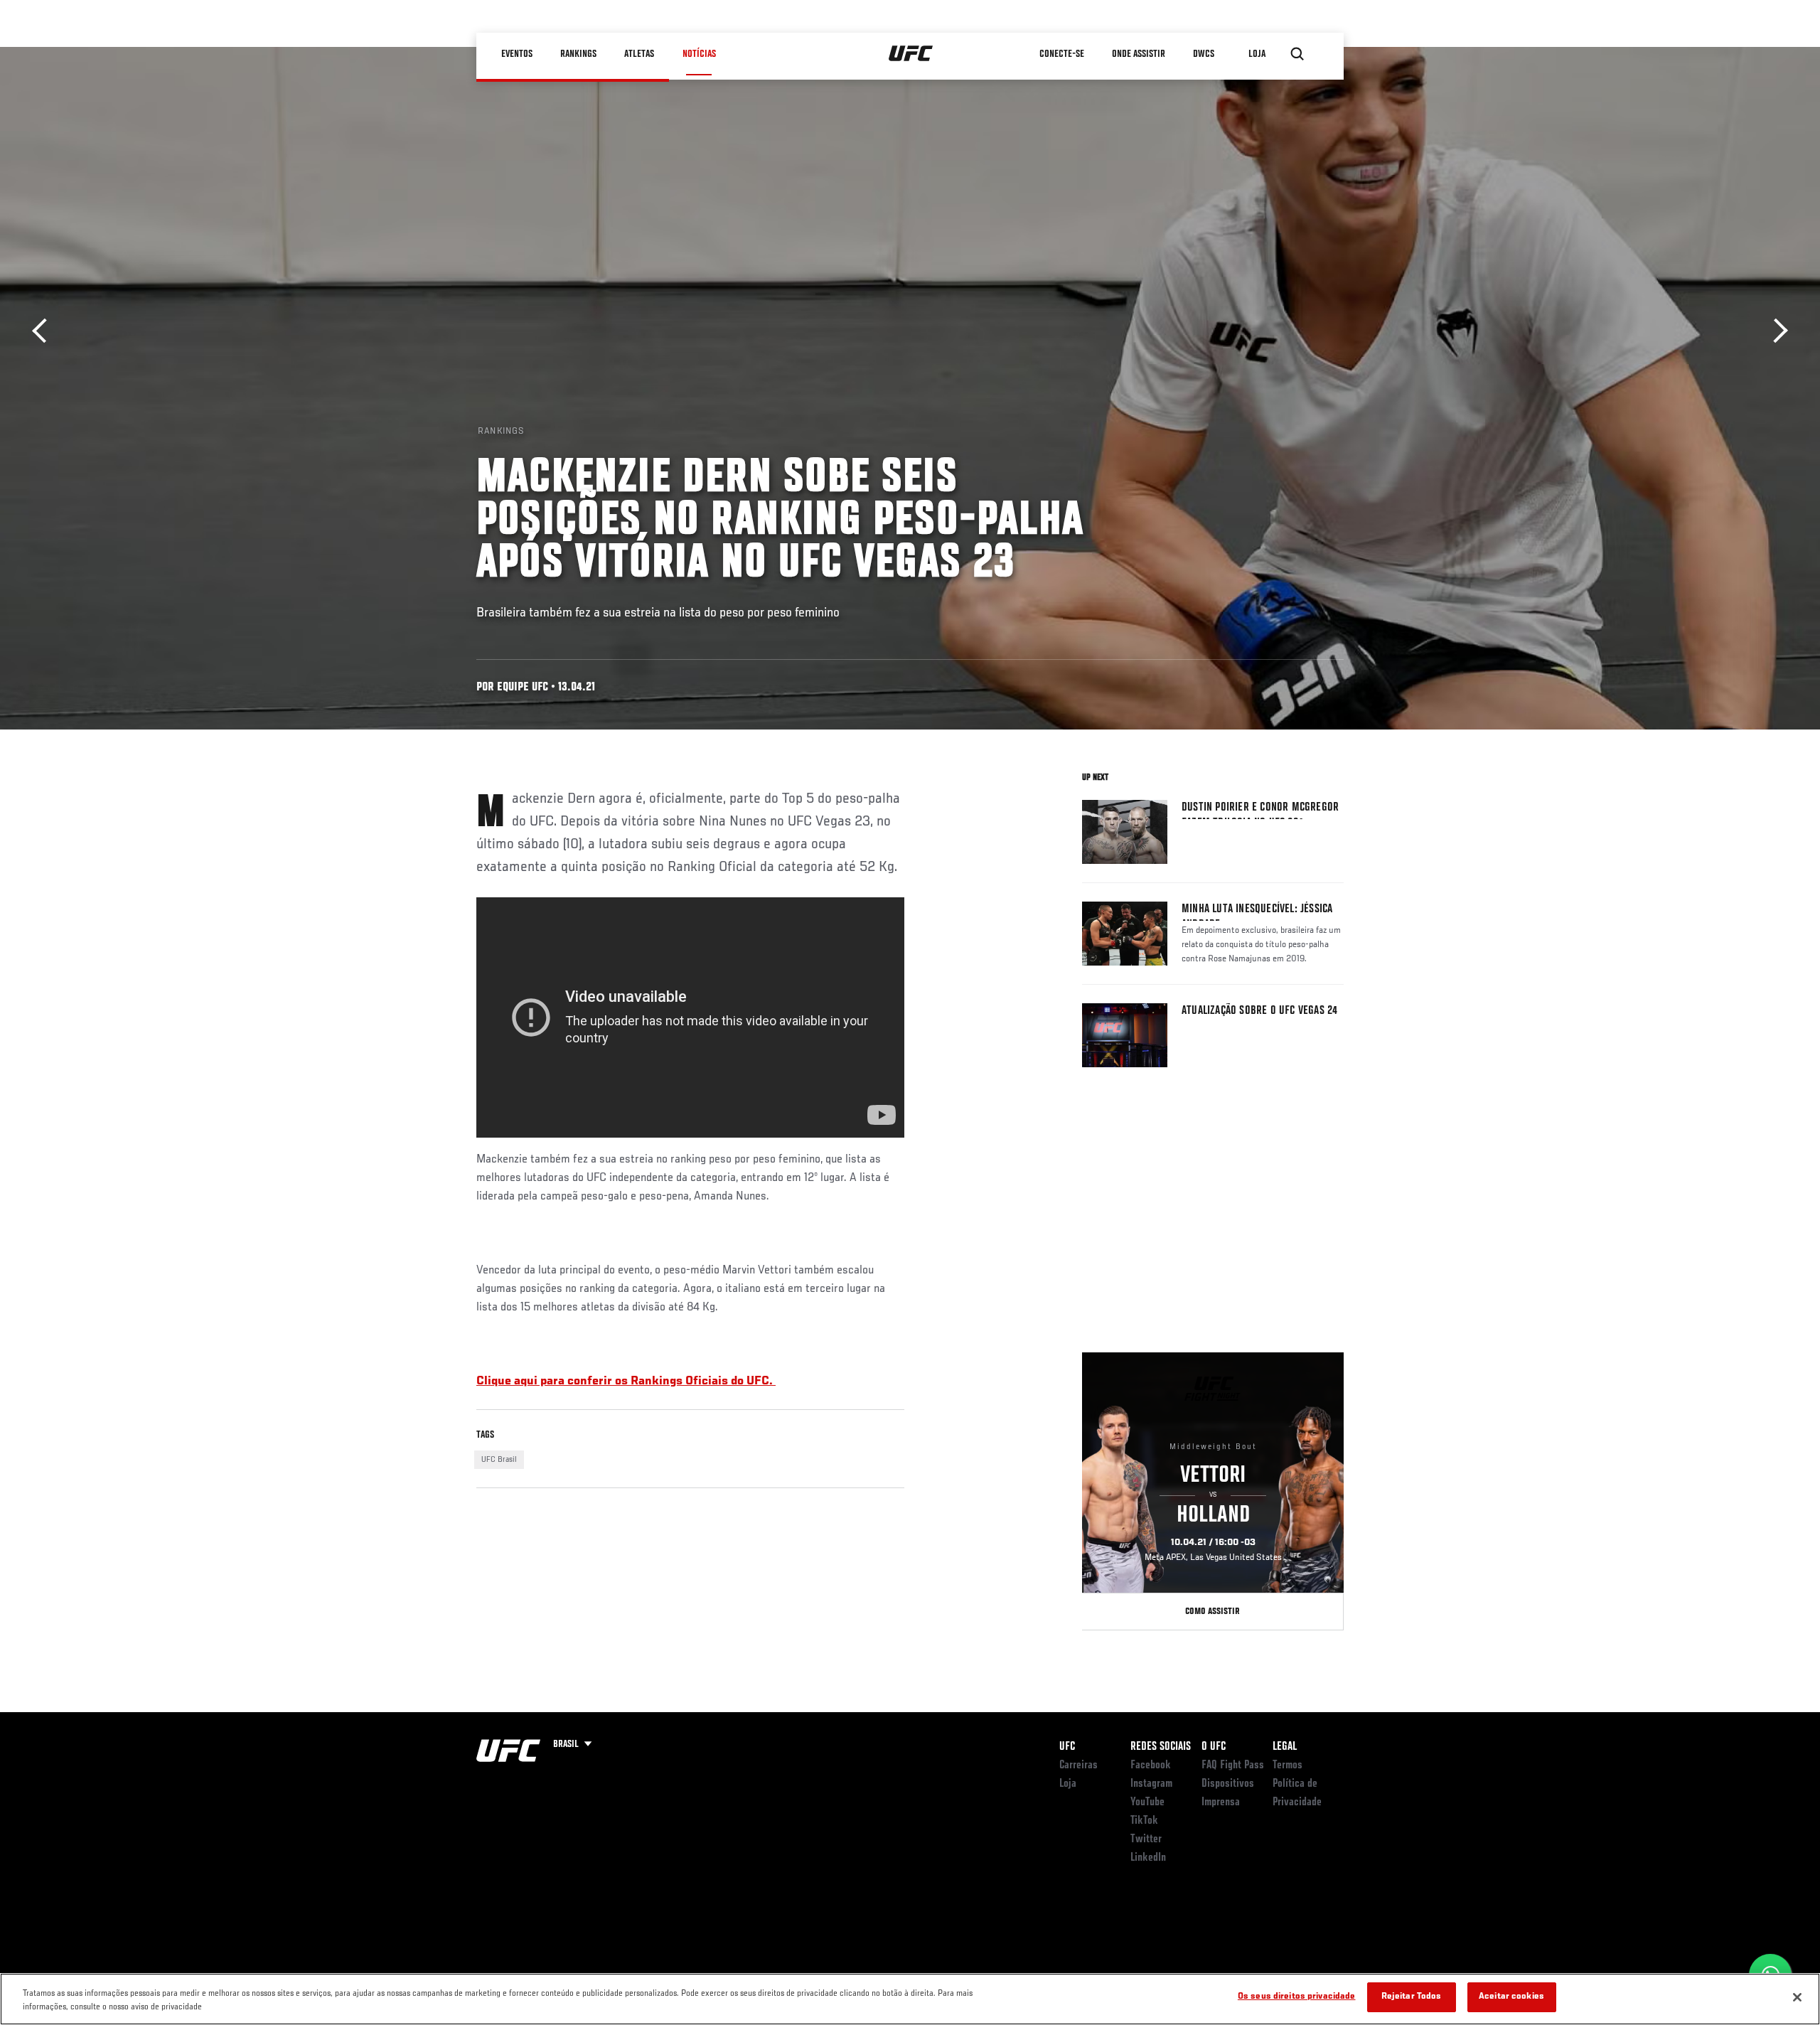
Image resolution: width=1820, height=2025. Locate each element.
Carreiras (1078, 1765)
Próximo (1776, 331)
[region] (910, 1999)
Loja (1068, 1784)
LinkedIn (1148, 1858)
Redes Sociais (1161, 1747)
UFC (1067, 1747)
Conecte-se (1062, 54)
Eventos (518, 54)
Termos (1288, 1765)
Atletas (640, 54)
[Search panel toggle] (1297, 54)
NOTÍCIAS (699, 54)
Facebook (1151, 1765)
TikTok (1144, 1821)
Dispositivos (1228, 1784)
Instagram (1151, 1784)
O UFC (1214, 1747)
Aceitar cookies (1511, 1997)
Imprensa (1221, 1802)
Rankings (579, 54)
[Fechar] (1797, 1997)
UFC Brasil (499, 1460)
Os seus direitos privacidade (1297, 1997)
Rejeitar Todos (1412, 1997)
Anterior (44, 331)
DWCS (1204, 54)
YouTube (1147, 1802)
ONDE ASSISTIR (1139, 54)
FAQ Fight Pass (1233, 1765)
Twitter (1146, 1839)
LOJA (1258, 54)
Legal (1285, 1747)
